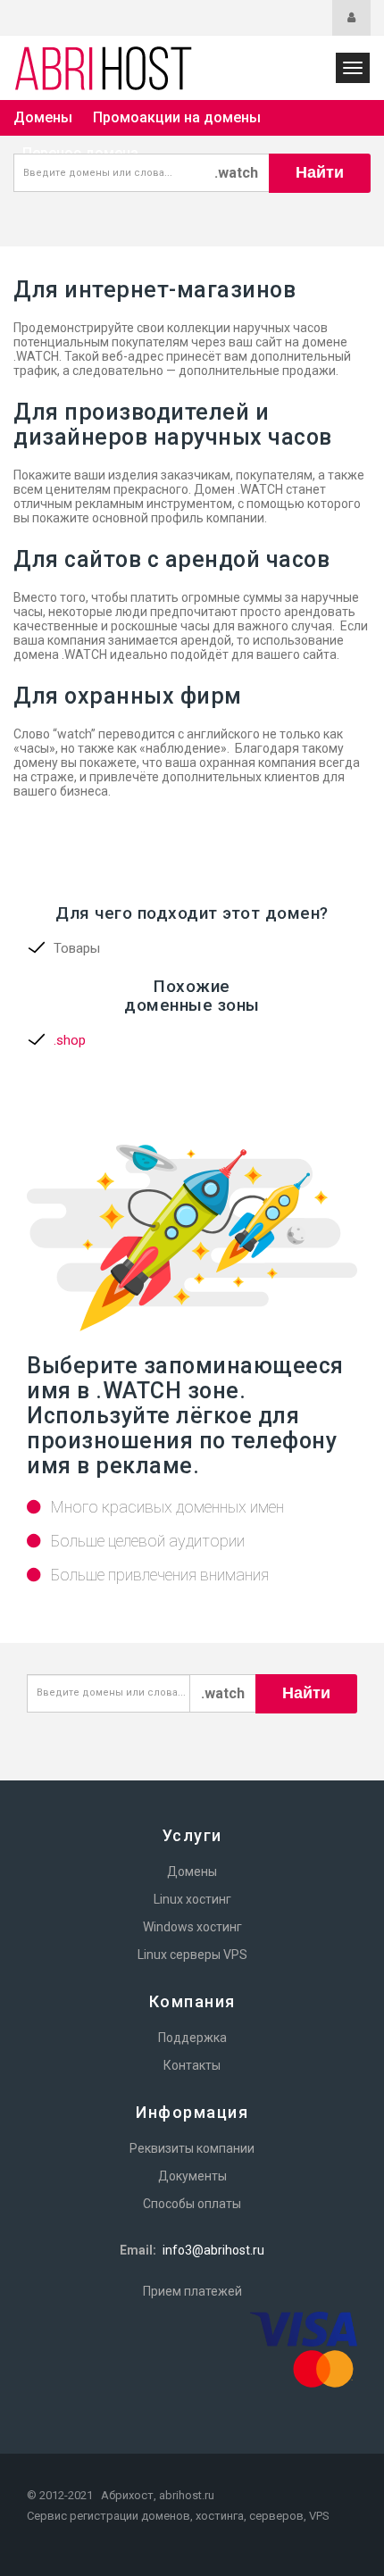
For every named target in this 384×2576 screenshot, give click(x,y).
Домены (43, 117)
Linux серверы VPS (192, 1955)
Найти (320, 172)
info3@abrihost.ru (213, 2250)
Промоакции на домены (177, 117)
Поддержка (192, 2038)
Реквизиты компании (192, 2148)
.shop (70, 1040)
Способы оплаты (192, 2204)
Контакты (192, 2065)
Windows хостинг (192, 1927)
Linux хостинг (192, 1899)
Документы (192, 2176)
